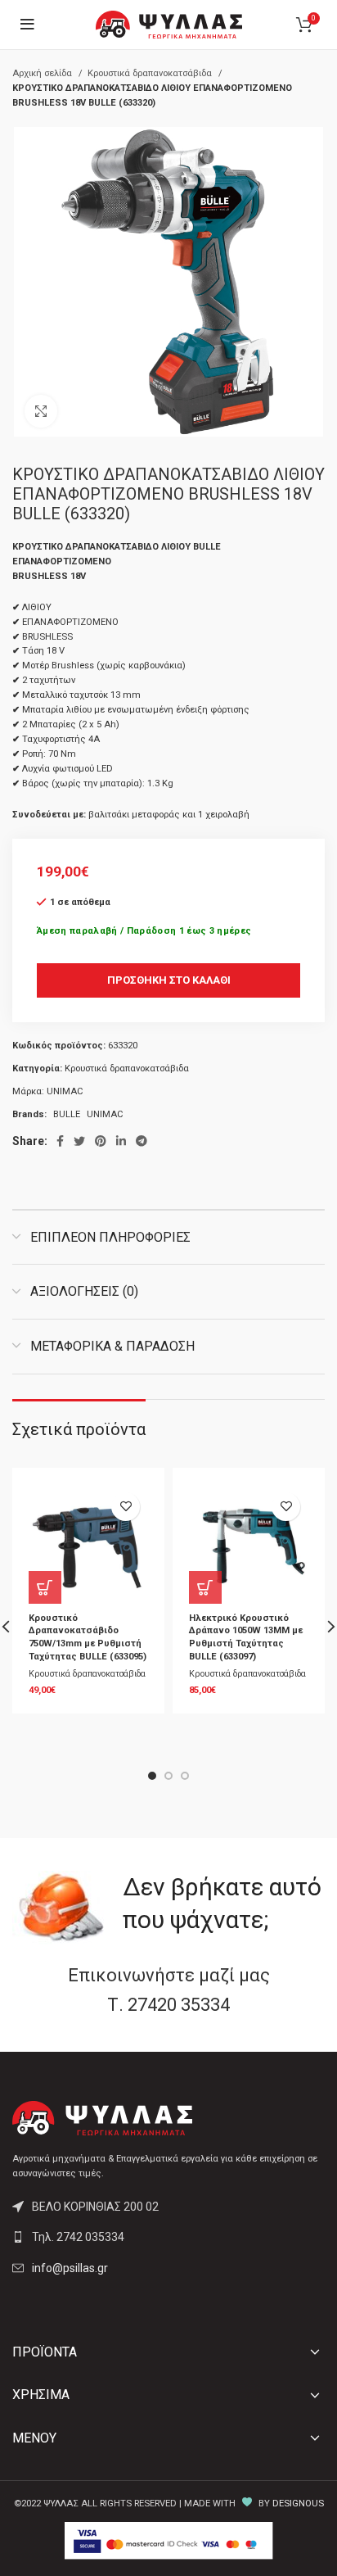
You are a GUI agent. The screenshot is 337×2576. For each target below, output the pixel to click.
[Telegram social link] (142, 1141)
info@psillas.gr (70, 2268)
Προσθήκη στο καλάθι (169, 980)
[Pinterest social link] (101, 1141)
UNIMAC (65, 1091)
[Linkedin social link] (121, 1141)
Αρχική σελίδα (43, 73)
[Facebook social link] (60, 1141)
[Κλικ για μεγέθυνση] (41, 411)
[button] (45, 1587)
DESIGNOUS (298, 2504)
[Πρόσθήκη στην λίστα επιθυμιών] (126, 1507)
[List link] (168, 2237)
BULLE (67, 1114)
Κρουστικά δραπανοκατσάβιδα (151, 73)
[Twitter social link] (79, 1141)
